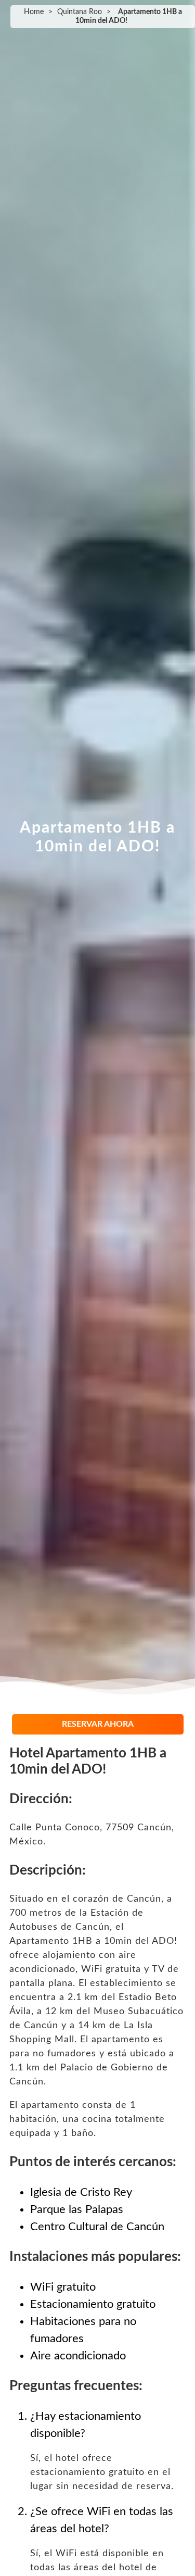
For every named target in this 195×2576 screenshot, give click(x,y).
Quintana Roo (80, 12)
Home (34, 12)
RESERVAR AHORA (98, 1724)
